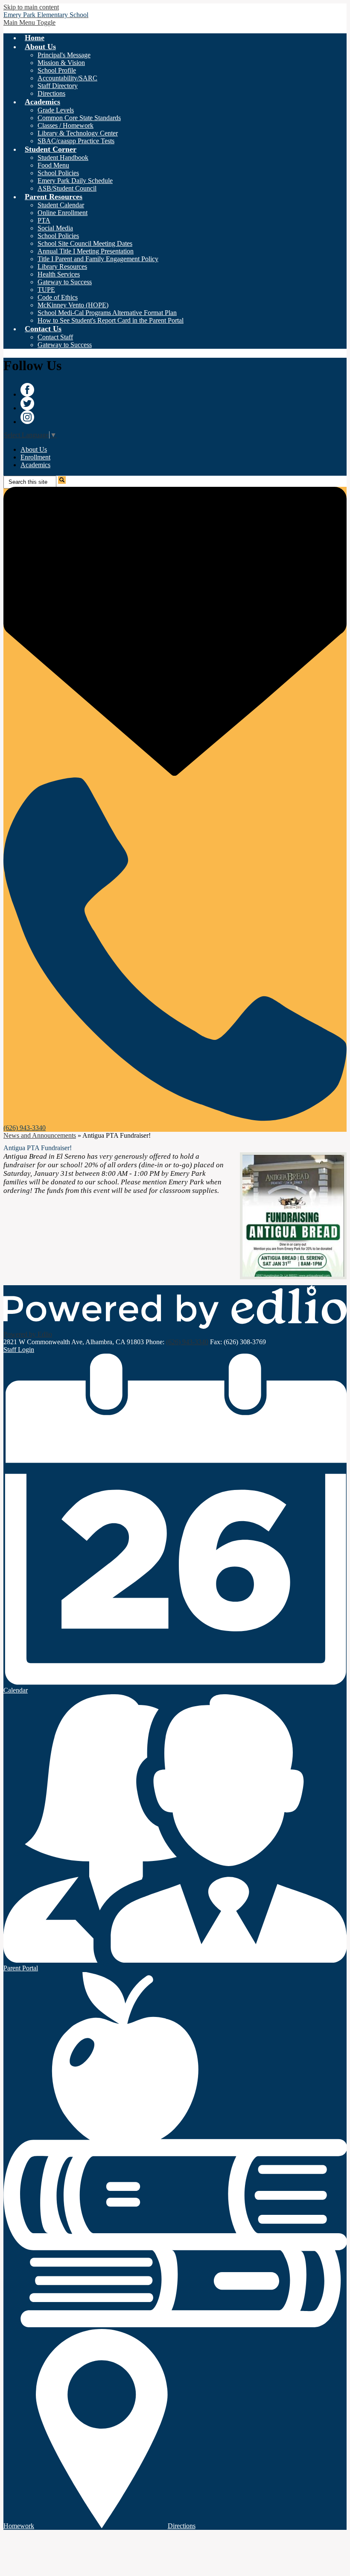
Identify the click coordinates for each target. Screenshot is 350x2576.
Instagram (27, 417)
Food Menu (53, 165)
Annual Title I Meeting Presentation (86, 251)
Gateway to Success (65, 282)
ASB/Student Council (67, 188)
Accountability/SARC (67, 78)
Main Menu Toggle (29, 22)
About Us (34, 449)
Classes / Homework (66, 125)
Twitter (27, 403)
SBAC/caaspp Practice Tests (76, 141)
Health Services (59, 274)
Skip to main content (31, 7)
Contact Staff (55, 337)
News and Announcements (40, 1135)
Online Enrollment (63, 213)
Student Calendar (61, 205)
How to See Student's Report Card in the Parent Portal (111, 320)
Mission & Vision (61, 63)
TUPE (46, 290)
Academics (35, 465)
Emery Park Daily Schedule (75, 181)
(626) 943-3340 (187, 1342)
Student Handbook (63, 158)
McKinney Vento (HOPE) (73, 305)
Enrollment (35, 457)
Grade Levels (56, 110)
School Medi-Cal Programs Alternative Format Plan (107, 313)
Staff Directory (58, 86)
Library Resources (62, 266)
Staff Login (19, 1350)
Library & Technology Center (78, 133)
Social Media (55, 228)
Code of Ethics (58, 297)
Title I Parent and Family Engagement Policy (98, 259)
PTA (44, 220)
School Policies (58, 173)
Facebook (27, 390)
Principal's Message (64, 55)
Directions (51, 93)
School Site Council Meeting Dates (85, 243)
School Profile (57, 70)
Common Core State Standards (79, 118)
